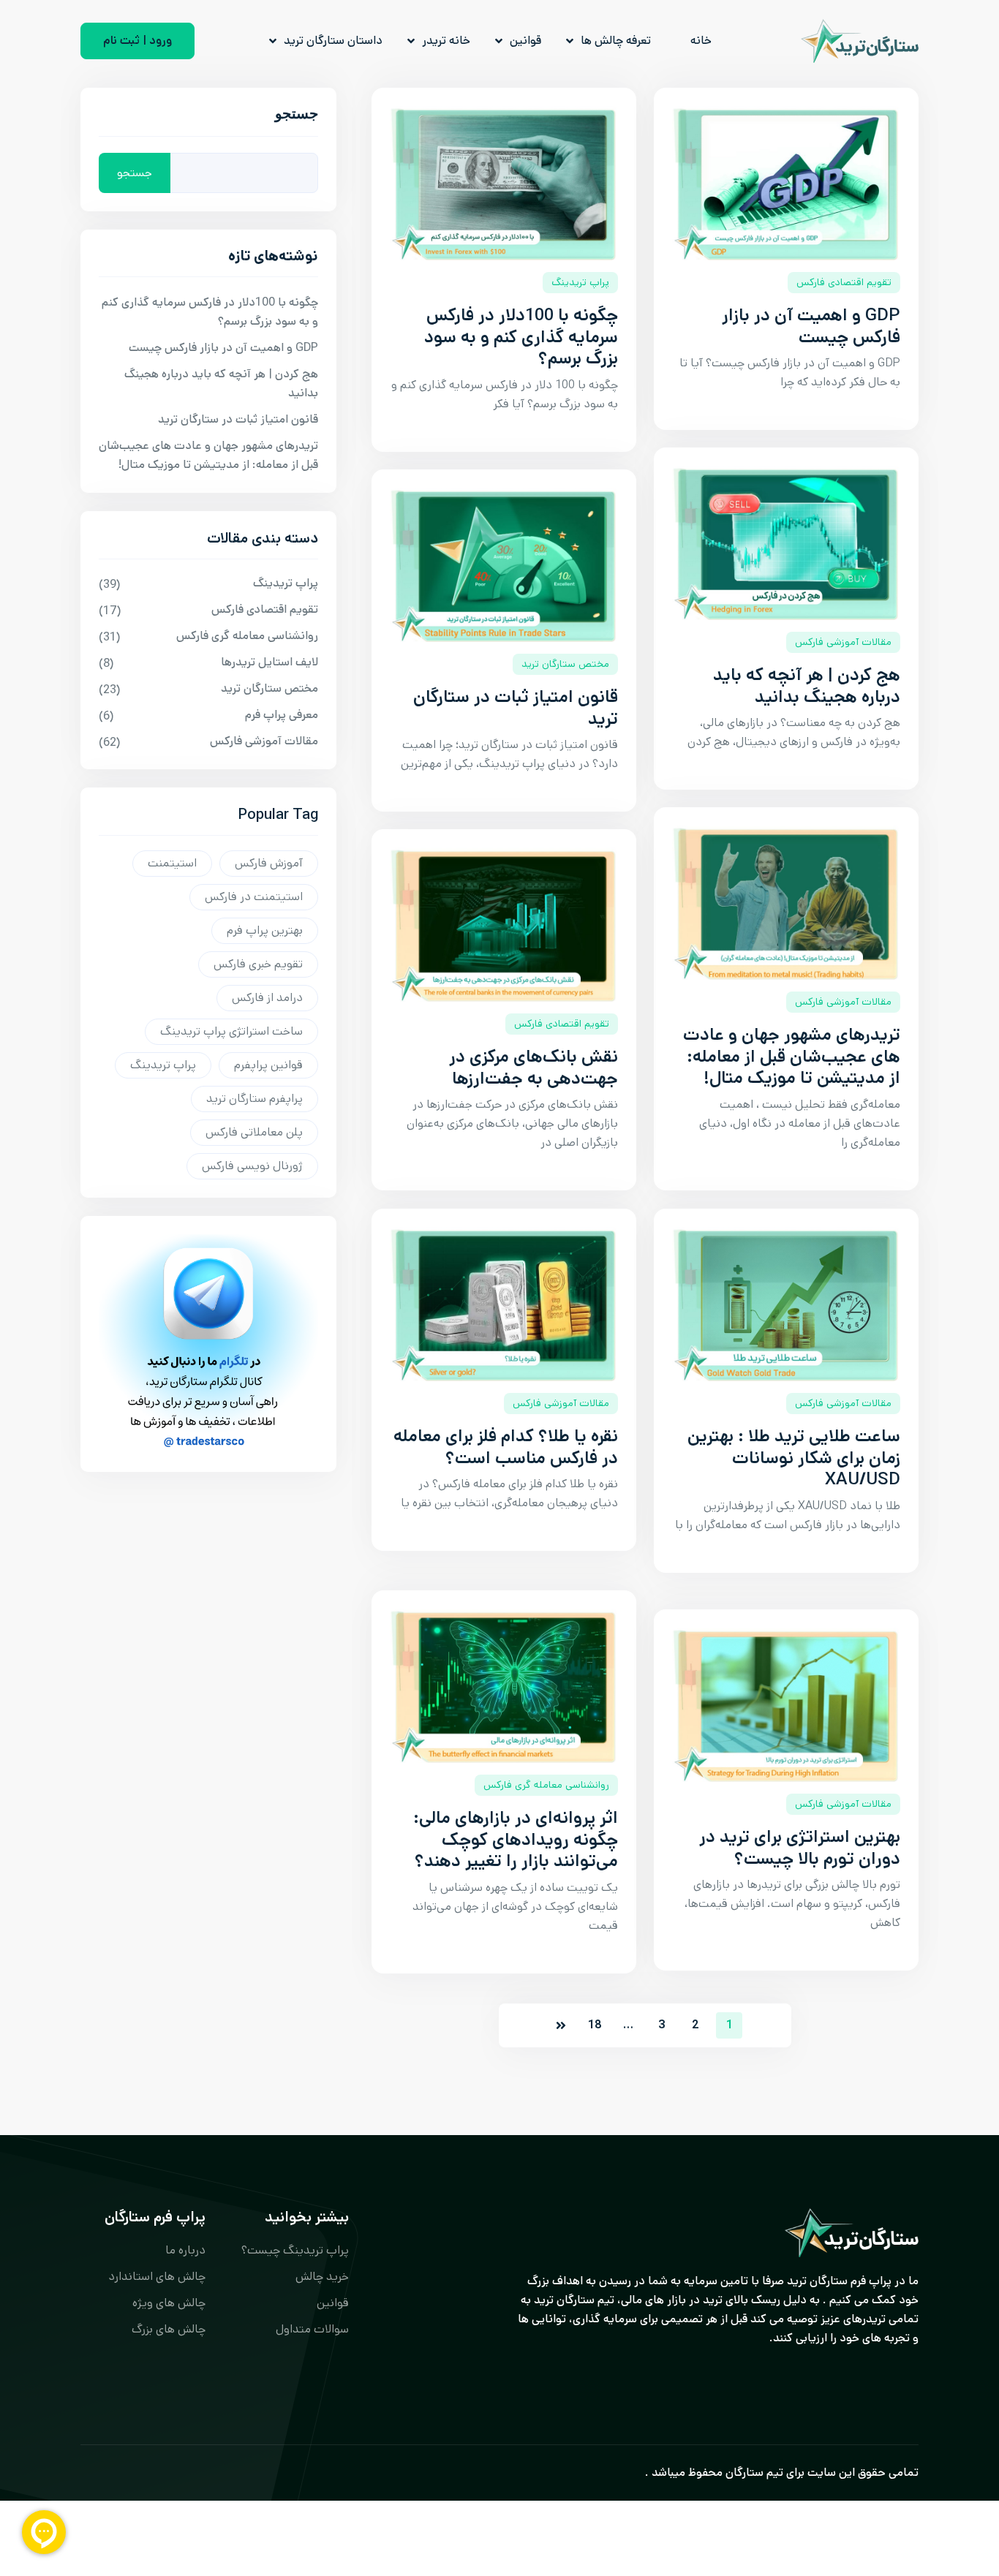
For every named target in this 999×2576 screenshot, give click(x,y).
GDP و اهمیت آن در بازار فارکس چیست (811, 326)
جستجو (297, 117)
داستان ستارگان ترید (333, 41)
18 (595, 2025)
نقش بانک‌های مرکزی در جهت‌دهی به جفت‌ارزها (534, 1068)
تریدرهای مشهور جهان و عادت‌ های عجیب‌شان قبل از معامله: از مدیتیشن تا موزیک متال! (792, 1057)
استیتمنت (172, 863)
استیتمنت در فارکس (254, 897)
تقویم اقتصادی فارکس (844, 282)
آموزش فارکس (269, 863)
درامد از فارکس (267, 998)
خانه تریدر (446, 41)
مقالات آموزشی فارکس (843, 642)
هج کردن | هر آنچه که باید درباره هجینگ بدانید (807, 686)
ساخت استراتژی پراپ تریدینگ (231, 1031)
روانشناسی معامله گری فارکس (546, 1785)
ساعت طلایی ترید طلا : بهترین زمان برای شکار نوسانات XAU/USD (794, 1458)
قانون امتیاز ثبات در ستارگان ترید (516, 708)
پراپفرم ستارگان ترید (255, 1099)
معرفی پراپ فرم (282, 715)
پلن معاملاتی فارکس (254, 1132)
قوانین (525, 41)
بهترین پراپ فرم (265, 930)
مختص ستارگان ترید (565, 664)
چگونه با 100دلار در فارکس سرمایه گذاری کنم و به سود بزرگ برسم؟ (521, 337)
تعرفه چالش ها (616, 41)
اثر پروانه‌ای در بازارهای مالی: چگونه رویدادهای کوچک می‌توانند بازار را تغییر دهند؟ (516, 1840)
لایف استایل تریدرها (269, 662)
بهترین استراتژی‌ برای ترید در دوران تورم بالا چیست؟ (800, 1848)
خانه (701, 41)
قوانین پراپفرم (268, 1065)
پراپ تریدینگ (580, 282)
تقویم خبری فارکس (258, 964)
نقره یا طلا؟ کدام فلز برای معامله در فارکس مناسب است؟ (506, 1447)
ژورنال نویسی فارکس (252, 1166)
